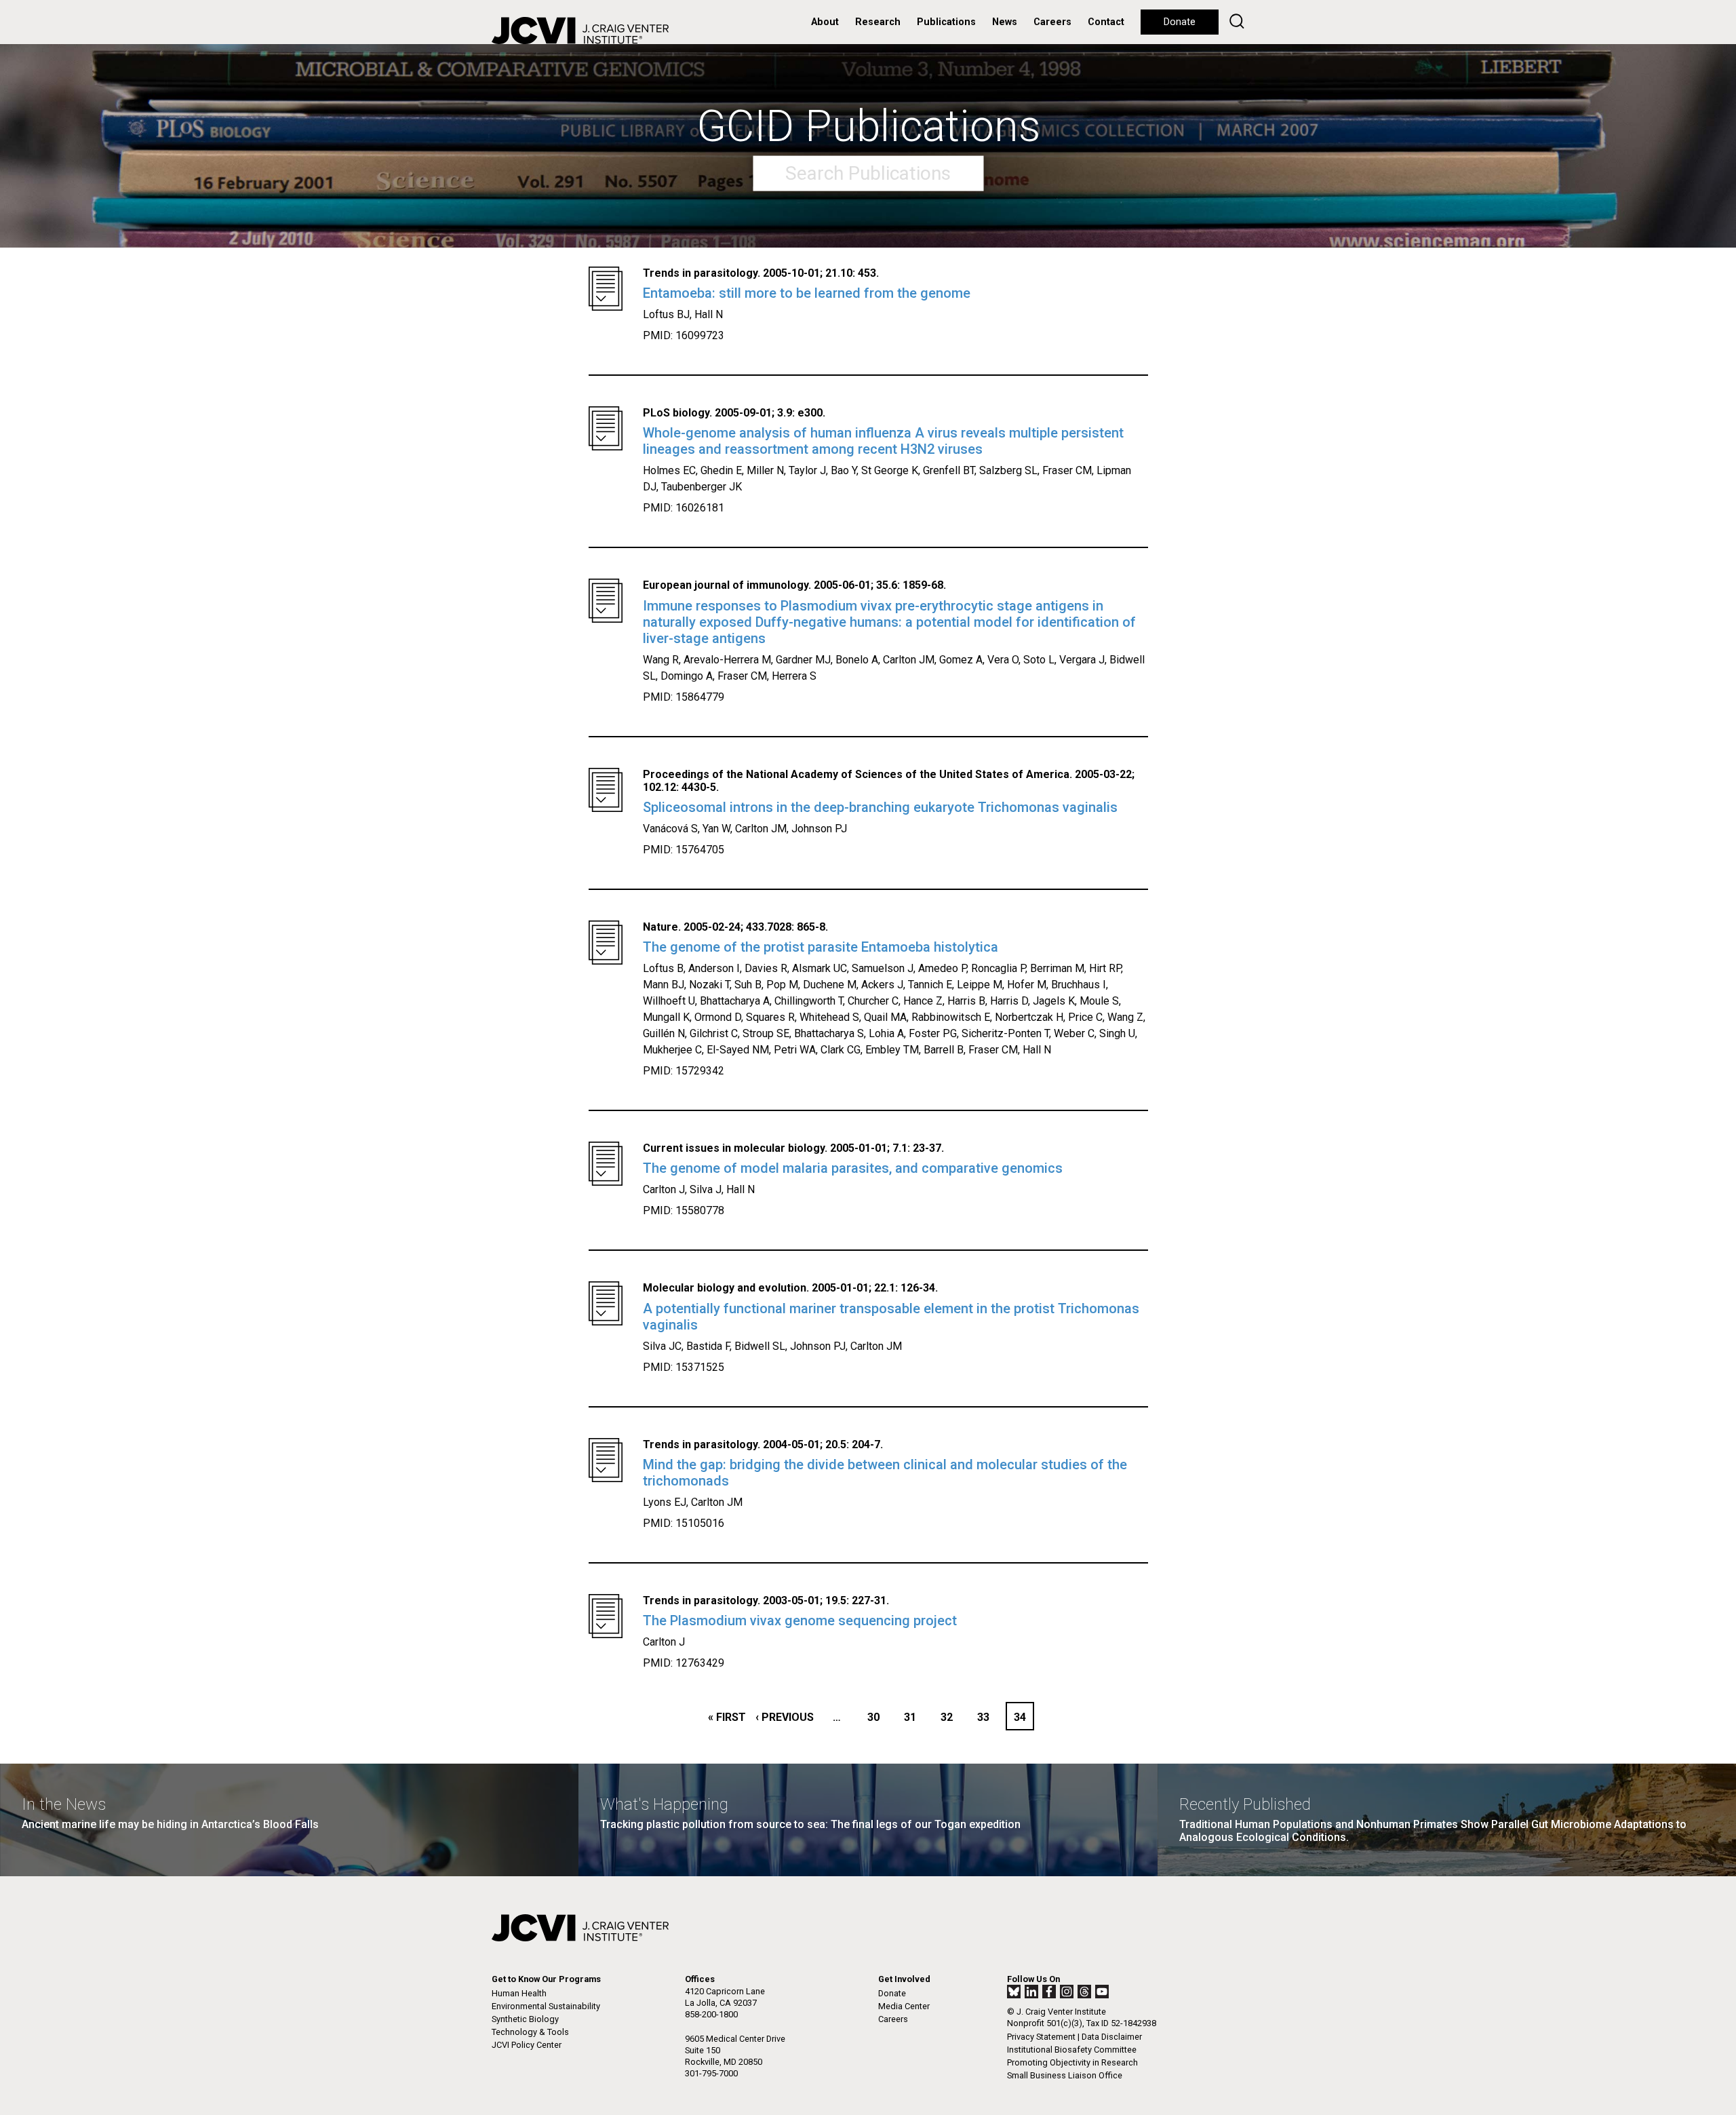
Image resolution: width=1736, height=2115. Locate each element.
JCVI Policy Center (527, 2045)
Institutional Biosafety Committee (1072, 2050)
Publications (946, 22)
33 (987, 1717)
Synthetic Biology (525, 2019)
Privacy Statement (1041, 2037)
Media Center (904, 2006)
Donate (1180, 22)
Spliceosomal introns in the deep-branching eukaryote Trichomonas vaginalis (880, 807)
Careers (1052, 22)
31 (914, 1717)
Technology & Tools (530, 2032)
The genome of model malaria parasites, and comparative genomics (853, 1168)
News (1005, 22)
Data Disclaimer (1112, 2037)
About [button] (825, 22)
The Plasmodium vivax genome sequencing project (800, 1621)
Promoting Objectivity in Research (1072, 2062)
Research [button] (878, 22)
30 (877, 1717)
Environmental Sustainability (546, 2006)
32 (950, 1717)
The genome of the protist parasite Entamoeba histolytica (821, 947)
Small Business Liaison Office (1065, 2075)
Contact (1106, 22)
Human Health (519, 1993)
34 (1023, 1717)
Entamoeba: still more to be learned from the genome (807, 293)
